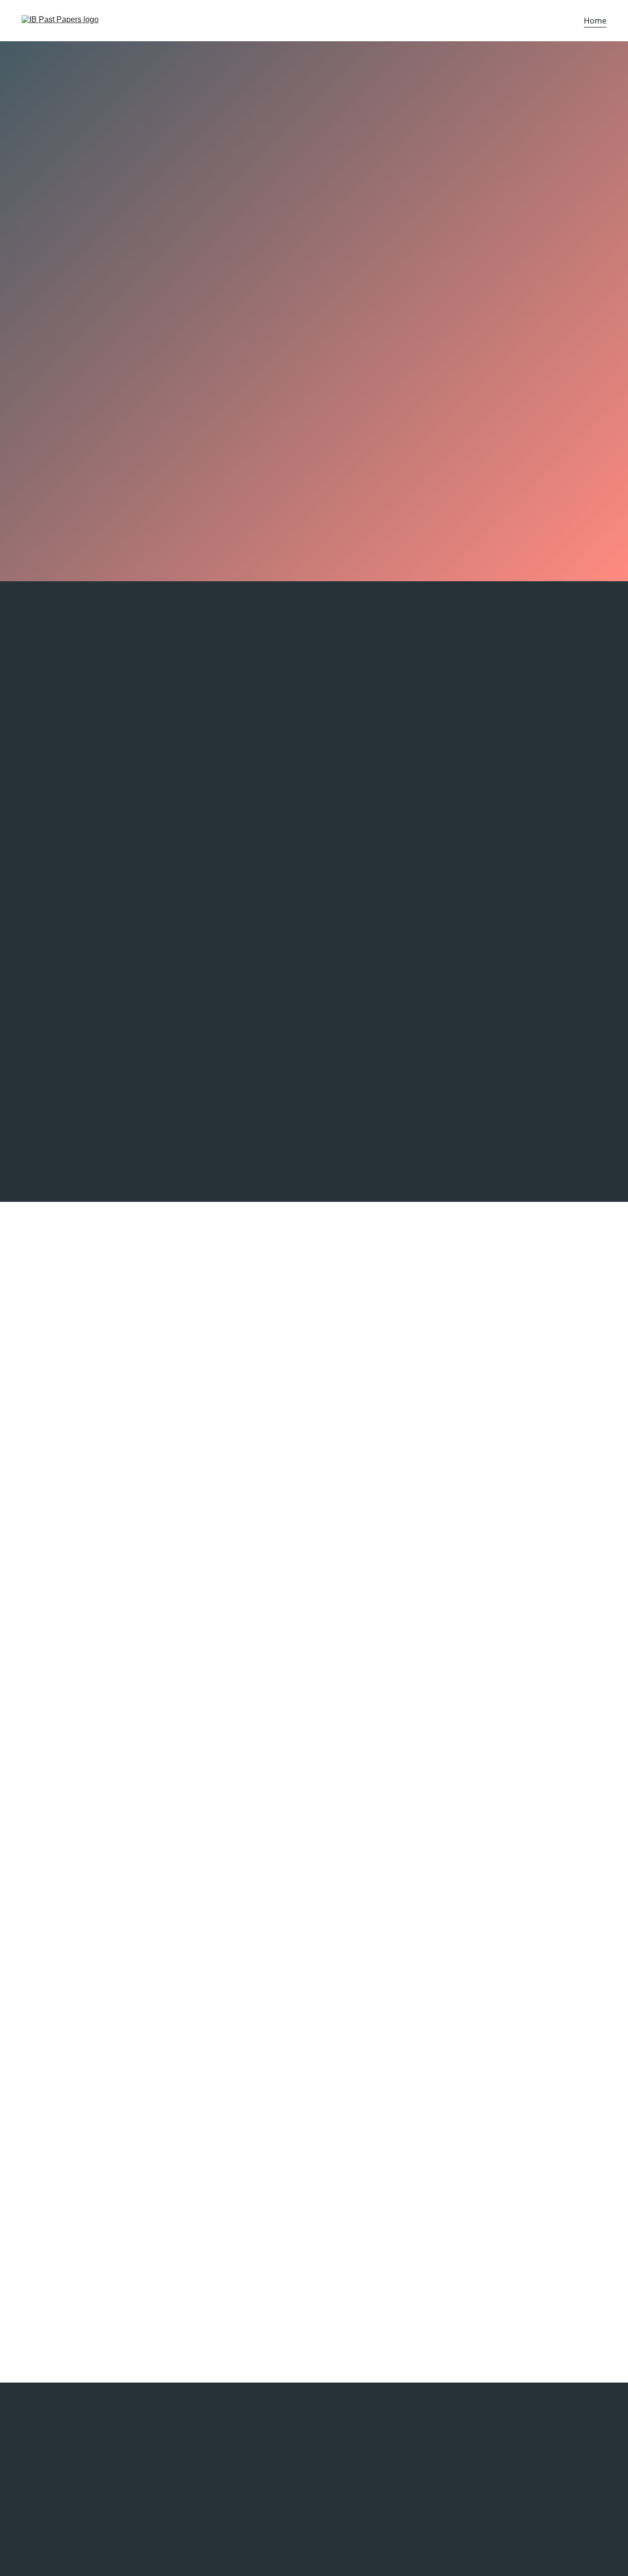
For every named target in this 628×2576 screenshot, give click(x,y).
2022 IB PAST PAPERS (377, 2477)
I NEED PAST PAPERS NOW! (314, 446)
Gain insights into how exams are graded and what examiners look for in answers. (311, 924)
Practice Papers (61, 267)
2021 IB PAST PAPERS (377, 2493)
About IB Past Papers (447, 1645)
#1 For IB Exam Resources (314, 641)
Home (595, 21)
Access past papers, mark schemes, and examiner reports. (80, 2456)
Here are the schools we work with (70, 2497)
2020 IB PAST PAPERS (377, 2510)
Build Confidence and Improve (496, 908)
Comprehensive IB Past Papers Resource (122, 1342)
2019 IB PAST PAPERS (377, 2528)
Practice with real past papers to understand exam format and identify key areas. (107, 926)
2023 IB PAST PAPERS (377, 2458)
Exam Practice (314, 1891)
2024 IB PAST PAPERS (377, 2437)
